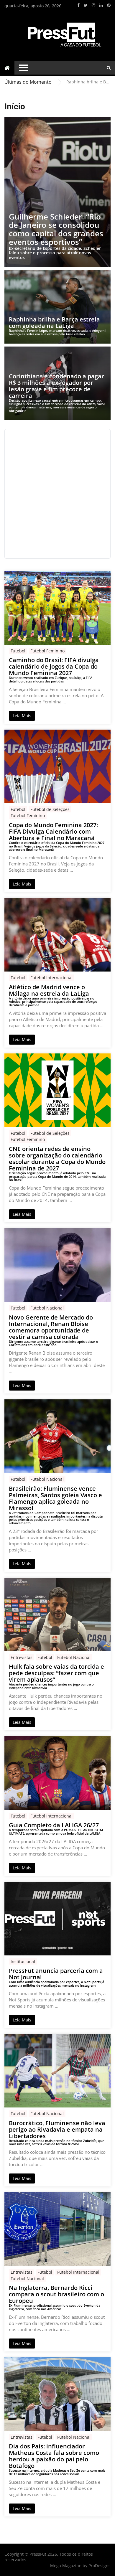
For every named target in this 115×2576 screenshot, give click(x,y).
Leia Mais (22, 716)
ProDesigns (100, 2566)
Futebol (18, 651)
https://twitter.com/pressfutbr (86, 5)
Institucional (23, 1961)
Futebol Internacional (51, 978)
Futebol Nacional (47, 1308)
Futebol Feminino (47, 651)
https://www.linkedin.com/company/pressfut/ (101, 5)
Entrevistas (22, 1657)
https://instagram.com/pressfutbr (93, 5)
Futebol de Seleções (50, 809)
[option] (88, 82)
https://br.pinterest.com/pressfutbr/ (109, 5)
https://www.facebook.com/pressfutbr (78, 5)
